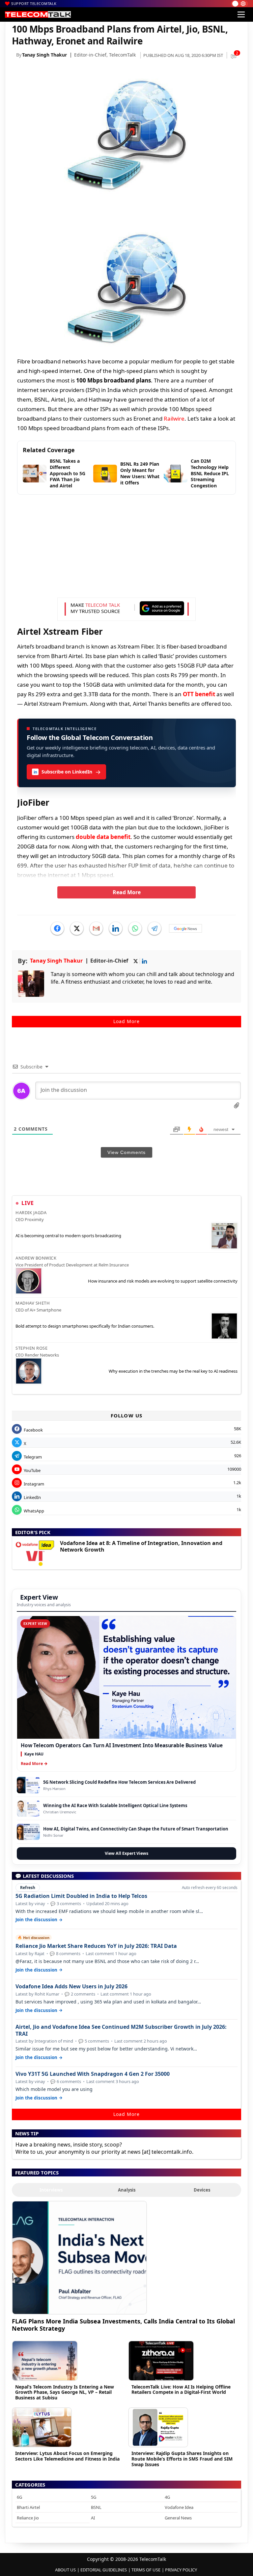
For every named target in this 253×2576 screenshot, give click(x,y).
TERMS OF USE (146, 2570)
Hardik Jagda (31, 1213)
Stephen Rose (31, 1348)
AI (93, 2518)
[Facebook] (57, 928)
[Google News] (185, 928)
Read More (127, 892)
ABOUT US (65, 2570)
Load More (126, 1021)
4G (167, 2497)
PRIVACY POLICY (181, 2570)
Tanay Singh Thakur (44, 55)
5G (94, 2497)
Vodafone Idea (179, 2507)
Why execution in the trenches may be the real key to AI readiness (173, 1371)
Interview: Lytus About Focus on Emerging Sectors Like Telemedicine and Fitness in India (67, 2456)
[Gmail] (96, 928)
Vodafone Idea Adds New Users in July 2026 (71, 1987)
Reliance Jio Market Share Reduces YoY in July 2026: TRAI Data (96, 1946)
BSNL (96, 2507)
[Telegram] (155, 928)
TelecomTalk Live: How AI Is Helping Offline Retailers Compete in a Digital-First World (181, 2390)
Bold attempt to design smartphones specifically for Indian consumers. (85, 1326)
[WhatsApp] (135, 928)
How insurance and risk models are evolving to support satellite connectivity (163, 1281)
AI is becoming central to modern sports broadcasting (68, 1236)
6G (19, 2497)
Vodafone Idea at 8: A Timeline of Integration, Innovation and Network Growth (141, 1546)
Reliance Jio (28, 2518)
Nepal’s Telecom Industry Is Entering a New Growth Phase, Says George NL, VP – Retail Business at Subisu (65, 2392)
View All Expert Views (126, 1853)
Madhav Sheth (33, 1303)
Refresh (28, 1888)
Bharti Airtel (28, 2507)
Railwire (174, 418)
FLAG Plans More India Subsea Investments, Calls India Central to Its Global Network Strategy (123, 2325)
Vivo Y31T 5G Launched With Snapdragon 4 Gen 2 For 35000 (93, 2074)
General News (178, 2518)
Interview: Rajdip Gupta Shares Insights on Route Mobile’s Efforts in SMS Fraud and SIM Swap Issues (182, 2459)
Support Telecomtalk (34, 3)
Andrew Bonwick (36, 1258)
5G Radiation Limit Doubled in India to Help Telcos (81, 1896)
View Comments (126, 1152)
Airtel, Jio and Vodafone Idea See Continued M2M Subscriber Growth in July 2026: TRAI (121, 2030)
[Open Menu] (241, 14)
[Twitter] (77, 928)
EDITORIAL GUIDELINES (104, 2570)
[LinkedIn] (116, 928)
